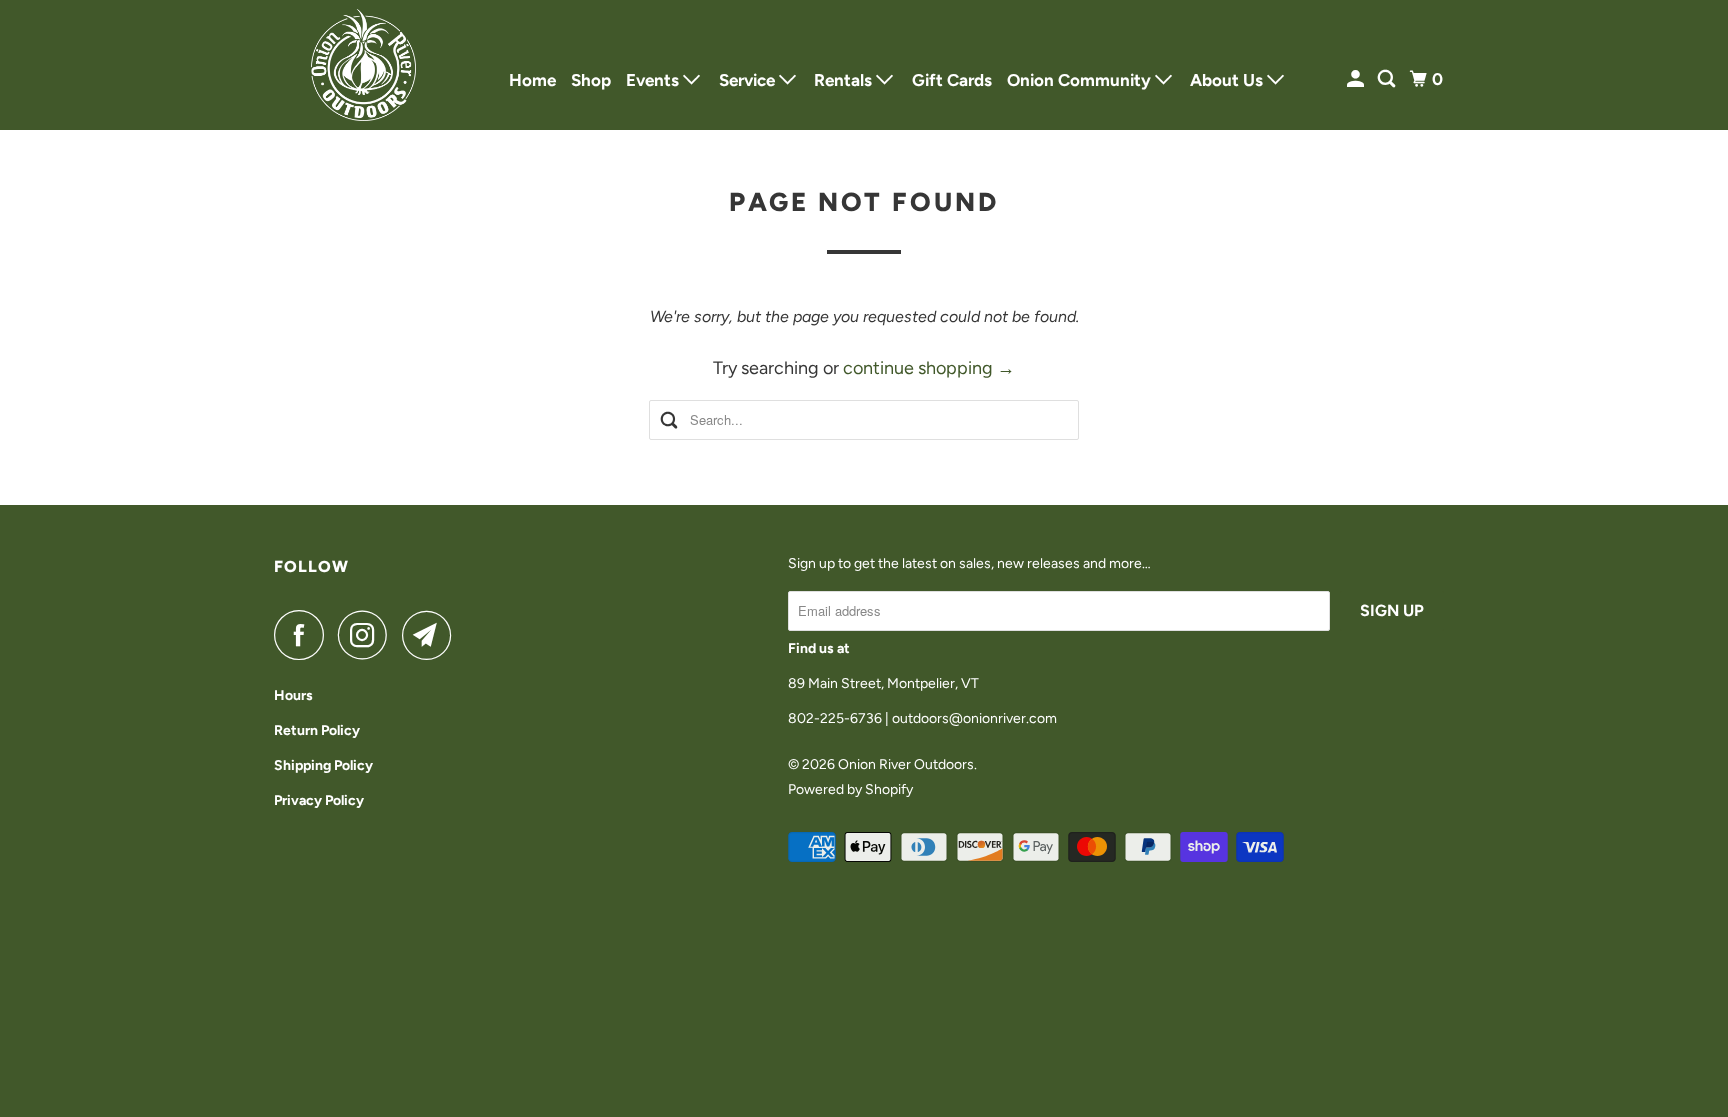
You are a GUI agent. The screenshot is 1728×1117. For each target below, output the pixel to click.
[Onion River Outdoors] (364, 65)
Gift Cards (952, 80)
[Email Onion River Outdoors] (432, 635)
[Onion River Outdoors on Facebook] (304, 635)
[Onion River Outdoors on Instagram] (368, 635)
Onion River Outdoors (906, 764)
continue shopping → (929, 368)
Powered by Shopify (850, 789)
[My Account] (1357, 79)
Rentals (845, 80)
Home (532, 80)
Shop (591, 80)
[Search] (1388, 79)
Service (749, 80)
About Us (1228, 80)
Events (654, 80)
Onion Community (1081, 80)
